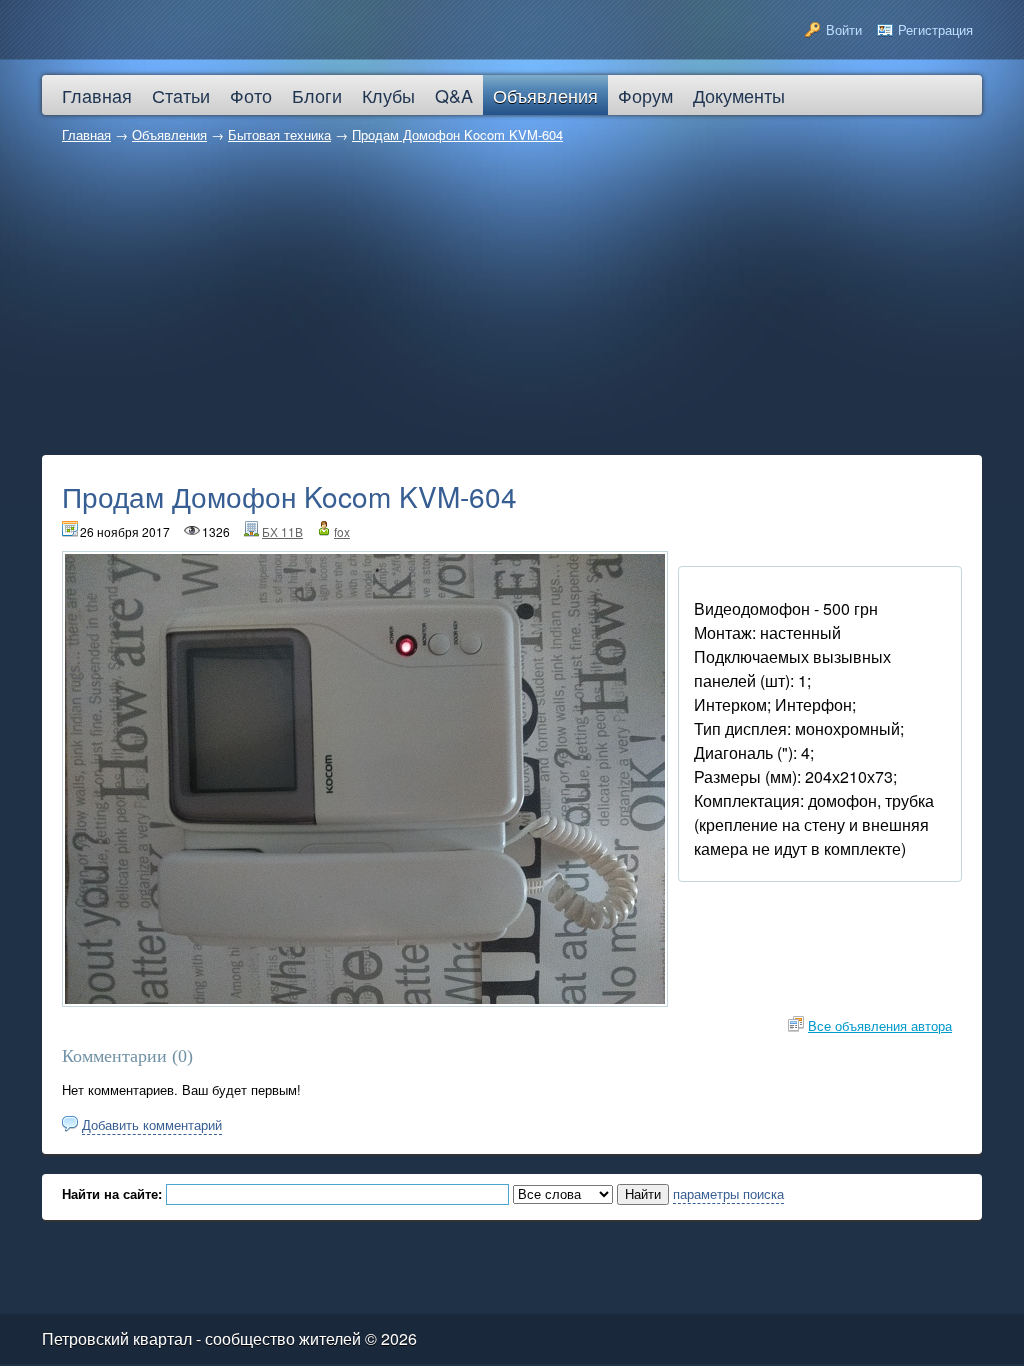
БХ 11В (282, 531)
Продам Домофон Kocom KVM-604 (457, 134)
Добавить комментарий (152, 1124)
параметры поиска (728, 1193)
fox (342, 531)
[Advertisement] (512, 305)
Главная (86, 134)
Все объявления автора (880, 1025)
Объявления (169, 134)
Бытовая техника (279, 134)
